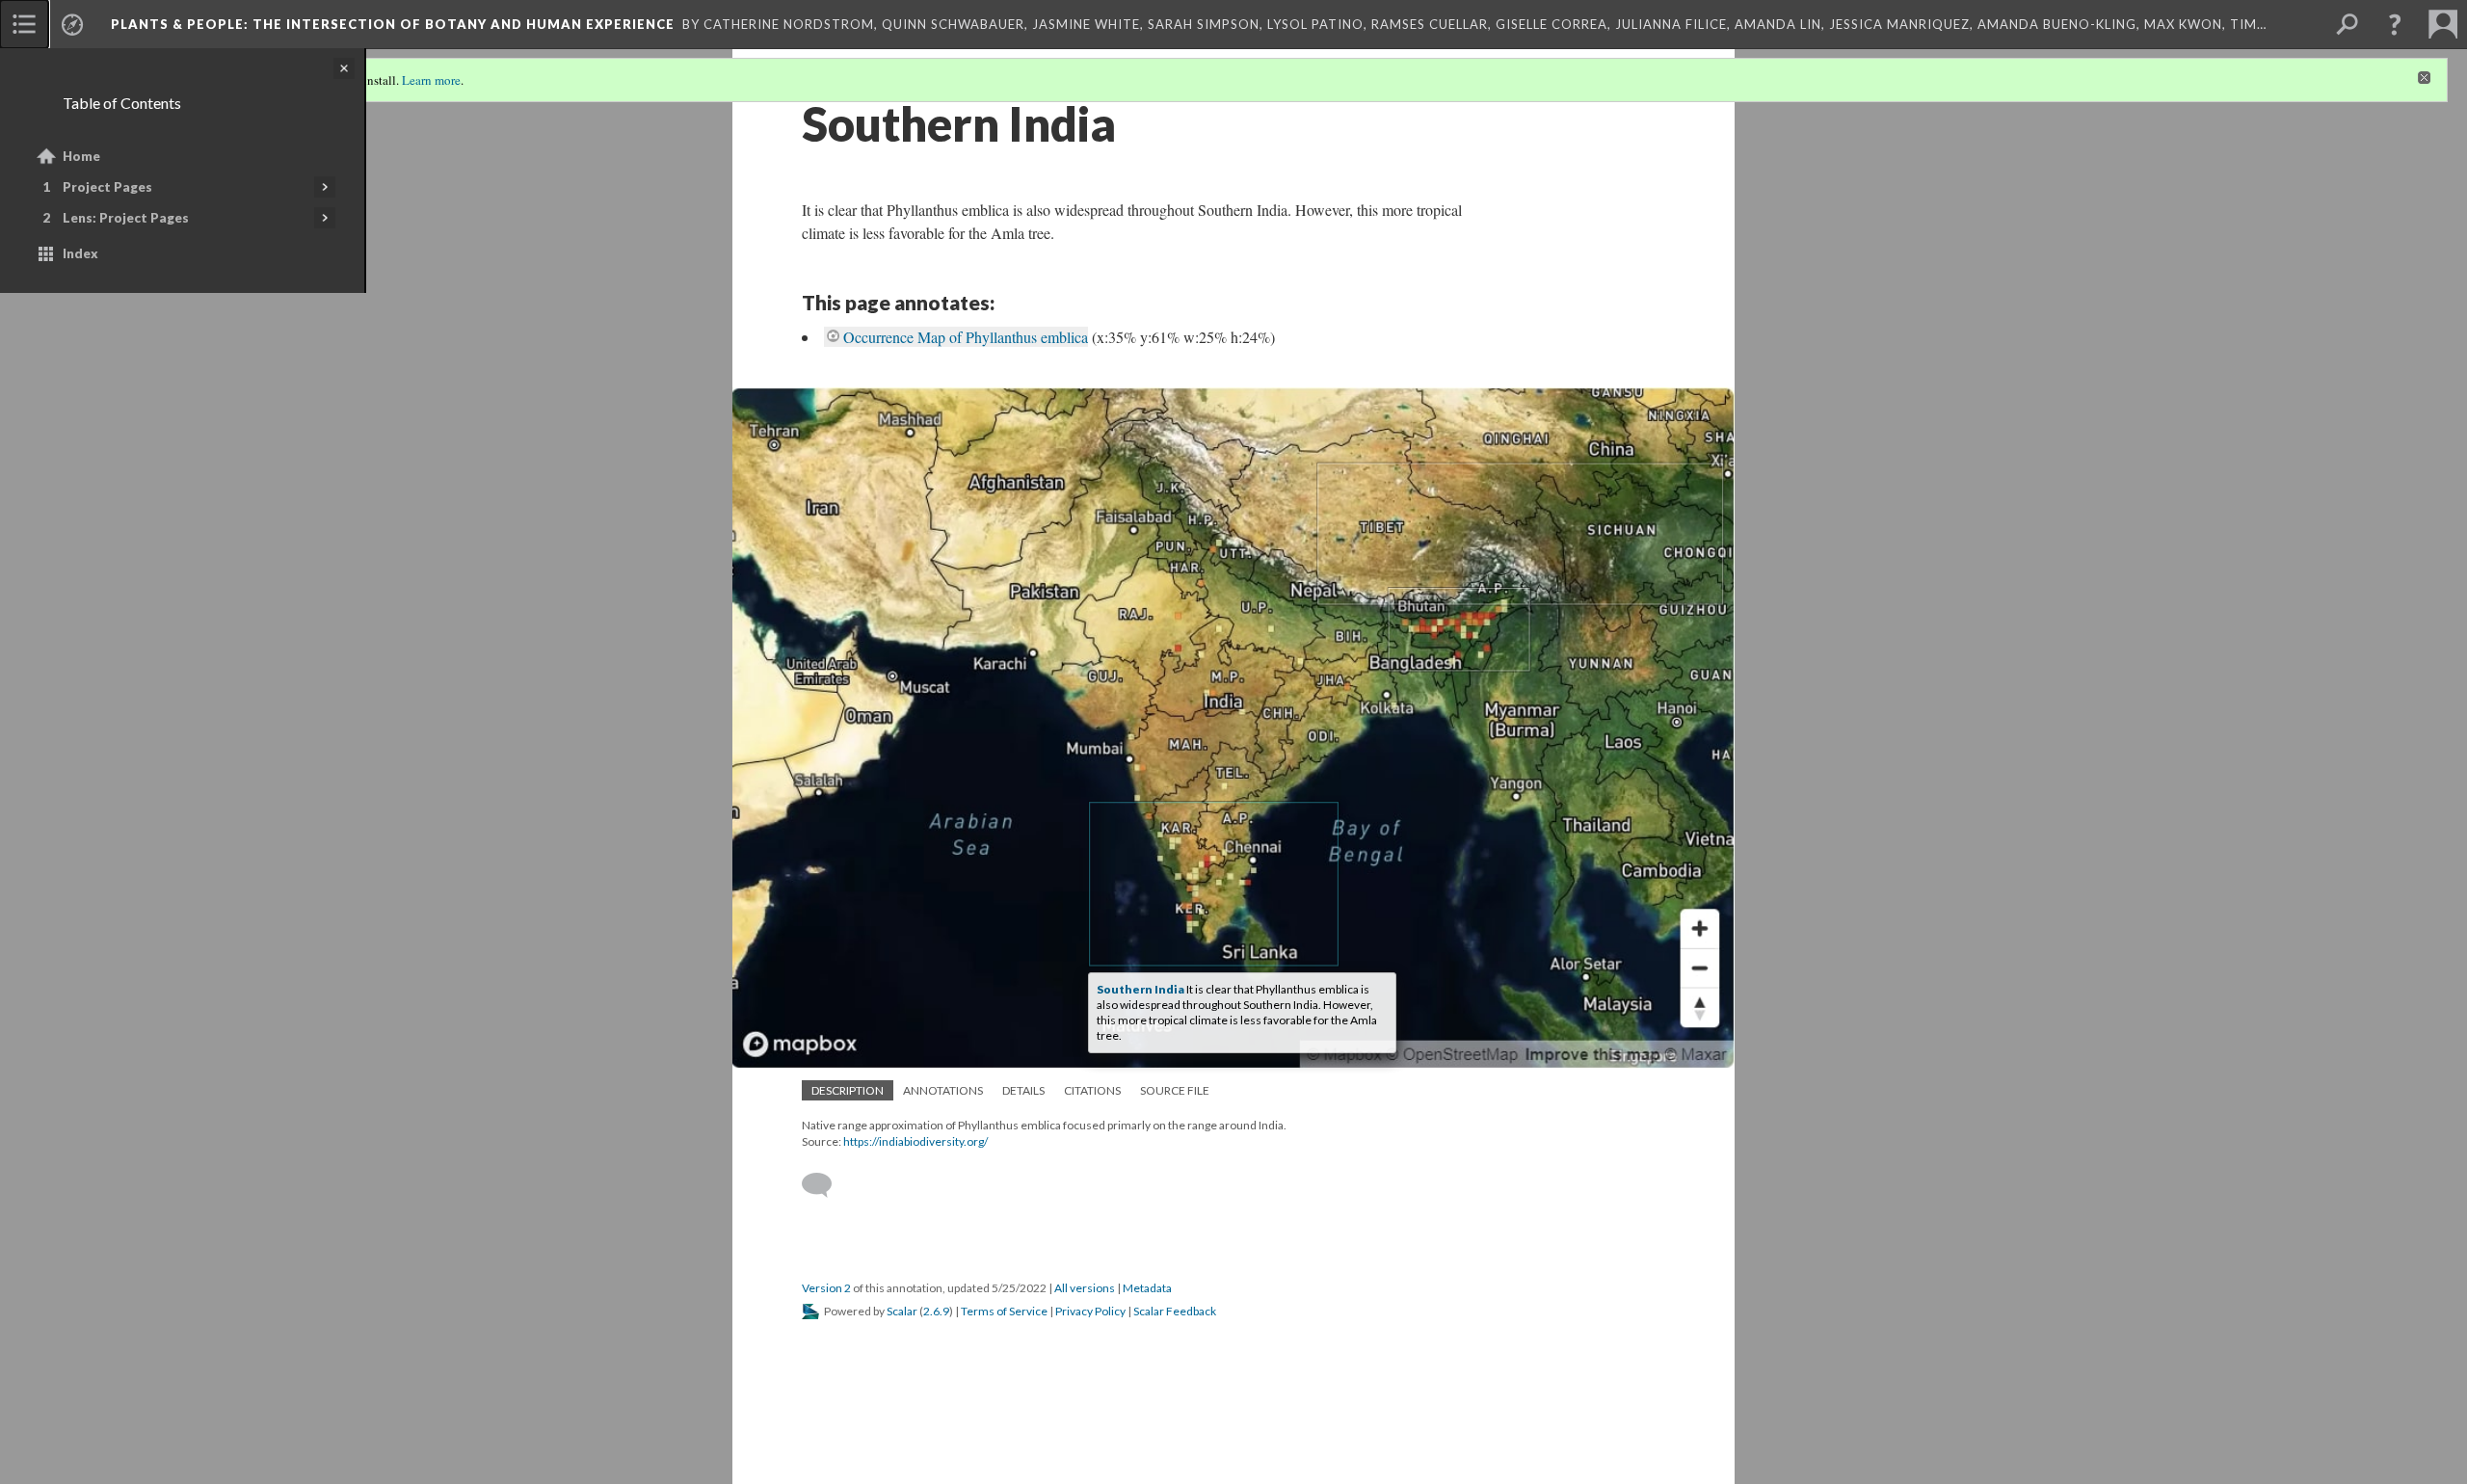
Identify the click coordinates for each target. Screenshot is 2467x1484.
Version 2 (826, 1288)
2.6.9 (936, 1311)
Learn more (431, 80)
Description (848, 1090)
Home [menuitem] (81, 156)
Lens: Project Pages (126, 218)
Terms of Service (1004, 1311)
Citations (1092, 1090)
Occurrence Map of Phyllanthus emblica (966, 337)
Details (1023, 1090)
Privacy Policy (1090, 1311)
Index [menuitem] (80, 253)
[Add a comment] (825, 1185)
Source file (1175, 1090)
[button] (2395, 24)
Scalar (902, 1311)
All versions (1085, 1288)
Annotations (943, 1090)
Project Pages (107, 187)
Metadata (1147, 1288)
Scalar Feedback (1175, 1311)
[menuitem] (24, 24)
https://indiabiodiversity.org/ (915, 1141)
